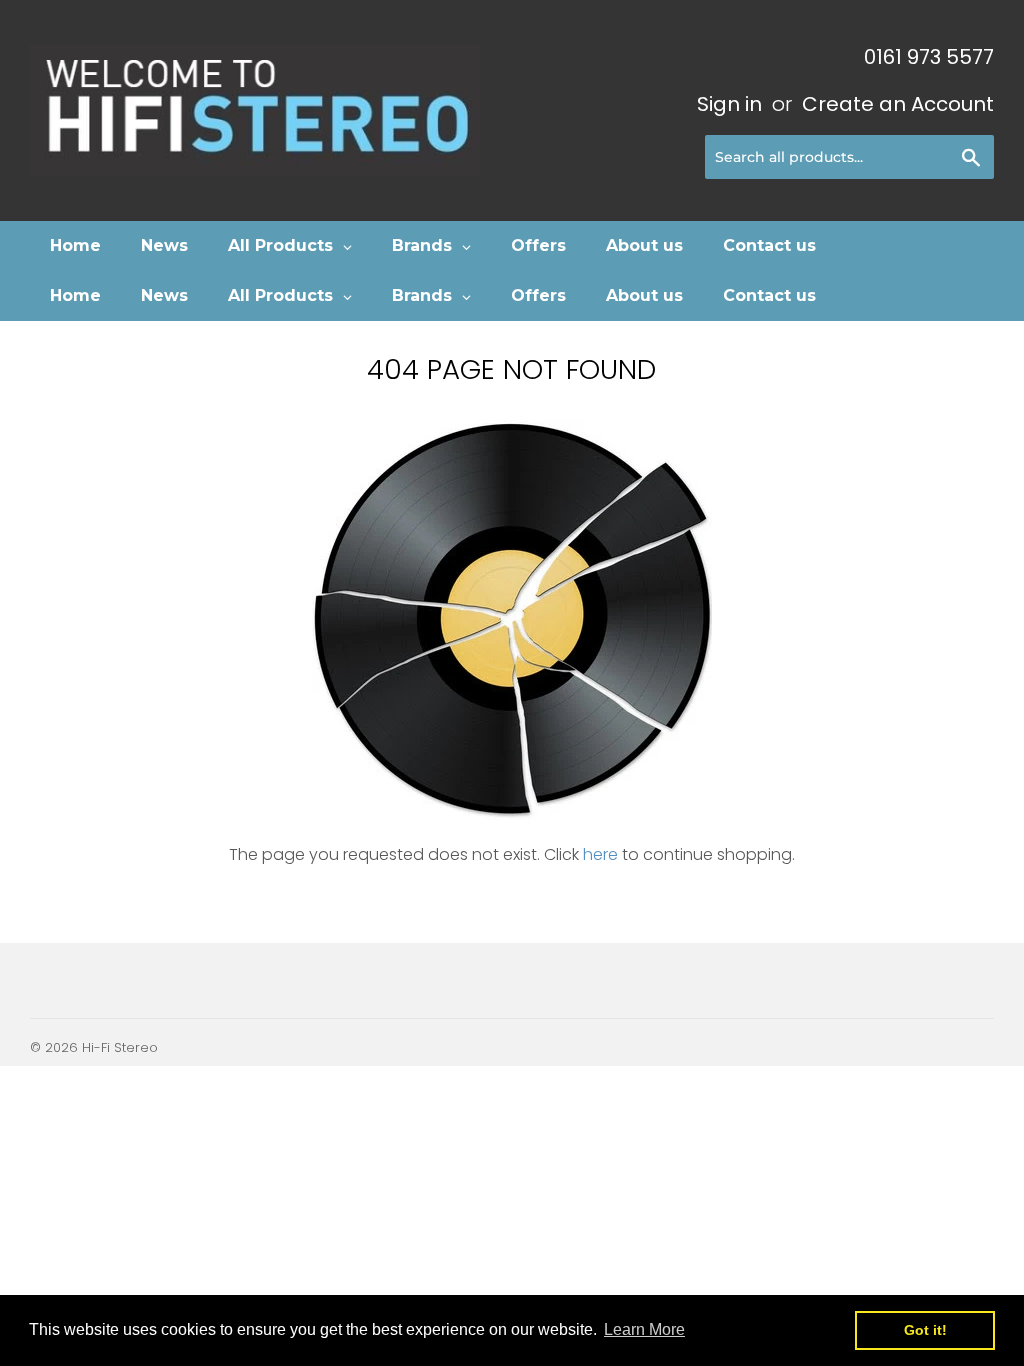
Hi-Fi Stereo (120, 1047)
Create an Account (898, 104)
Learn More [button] (644, 1329)
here (600, 854)
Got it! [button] (925, 1330)
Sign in (729, 104)
